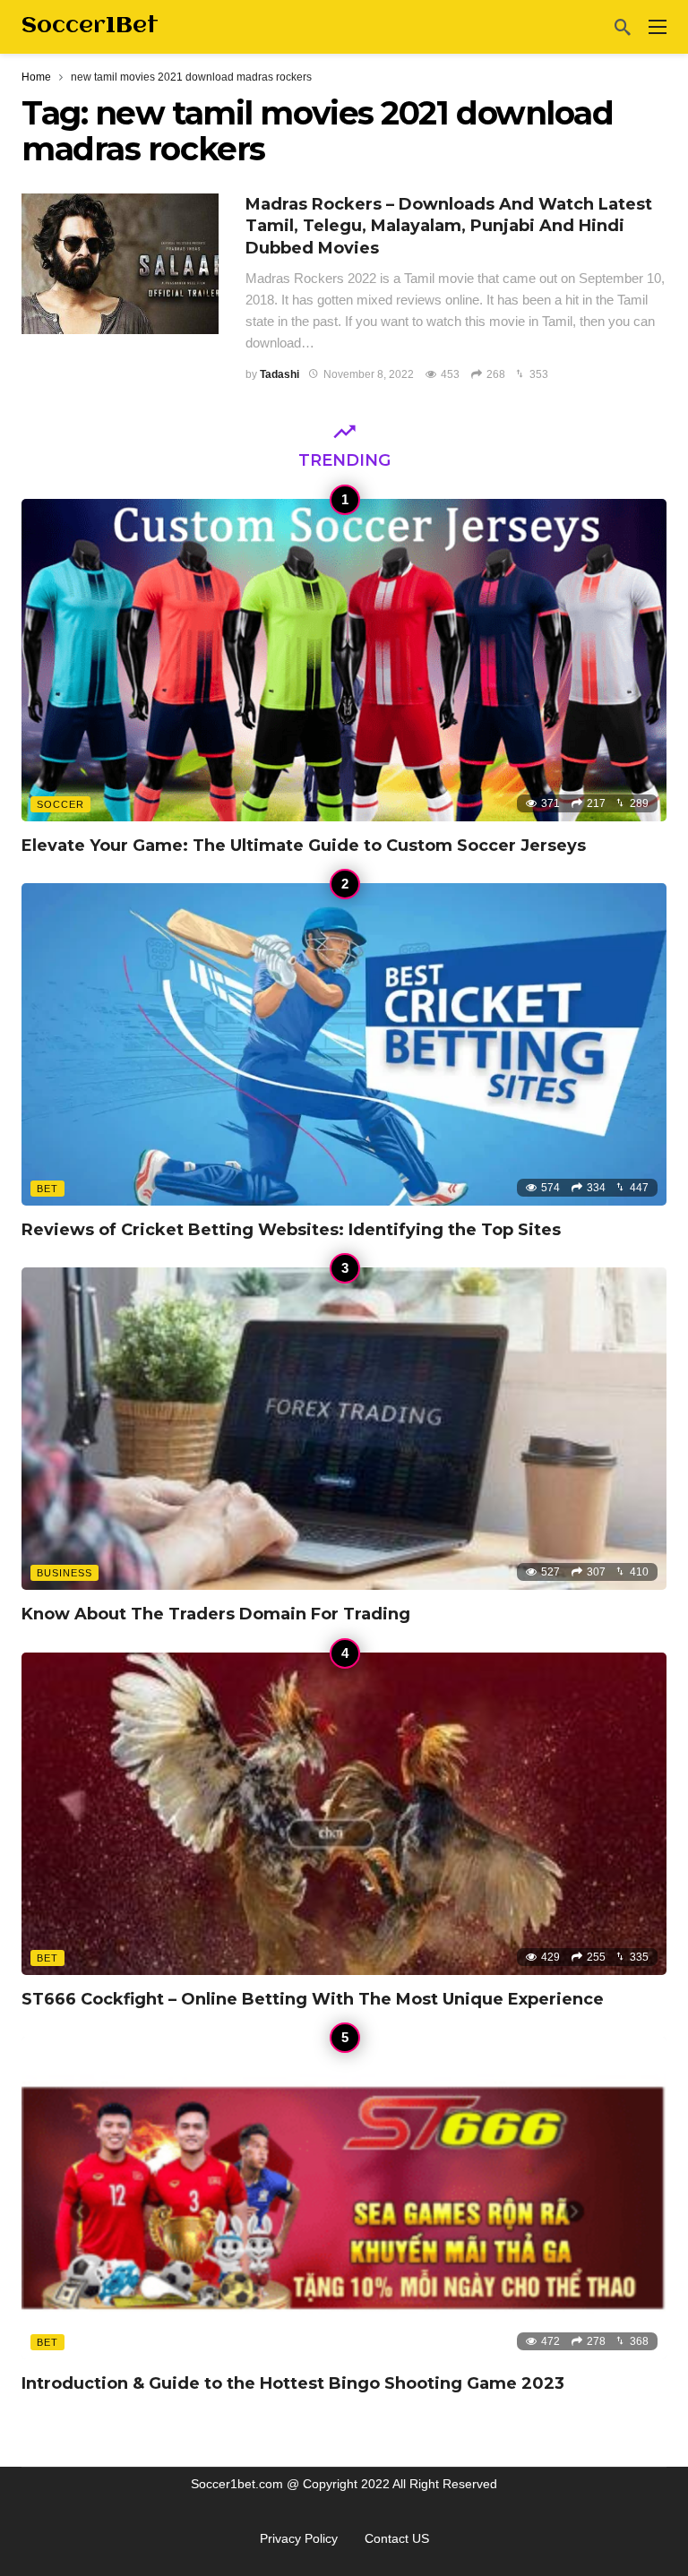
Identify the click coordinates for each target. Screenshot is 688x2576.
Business (64, 1573)
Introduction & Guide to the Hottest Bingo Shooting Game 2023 (293, 2383)
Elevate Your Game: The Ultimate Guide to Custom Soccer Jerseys (304, 846)
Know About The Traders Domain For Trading (216, 1614)
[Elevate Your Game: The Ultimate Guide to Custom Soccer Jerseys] (344, 660)
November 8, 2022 (369, 374)
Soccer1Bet (90, 26)
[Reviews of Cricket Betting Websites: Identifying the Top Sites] (344, 1044)
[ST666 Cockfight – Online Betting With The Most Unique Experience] (344, 1814)
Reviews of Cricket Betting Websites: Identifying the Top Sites (291, 1230)
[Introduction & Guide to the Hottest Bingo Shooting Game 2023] (344, 2198)
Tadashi (279, 374)
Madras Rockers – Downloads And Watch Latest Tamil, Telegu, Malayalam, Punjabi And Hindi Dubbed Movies (449, 226)
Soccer (60, 804)
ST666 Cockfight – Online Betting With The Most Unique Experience (313, 1999)
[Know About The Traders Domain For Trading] (344, 1429)
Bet (47, 1189)
